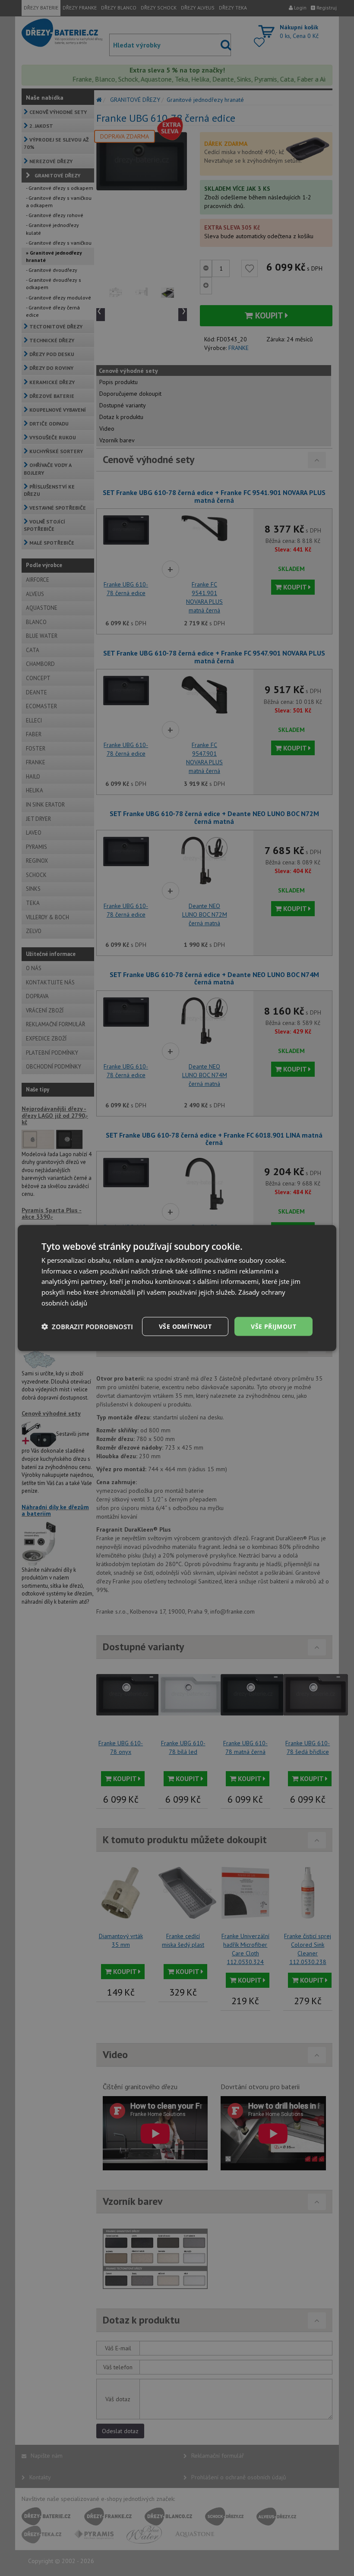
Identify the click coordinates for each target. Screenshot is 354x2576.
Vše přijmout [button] (273, 1326)
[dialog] (177, 1288)
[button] (87, 1327)
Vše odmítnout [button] (185, 1326)
